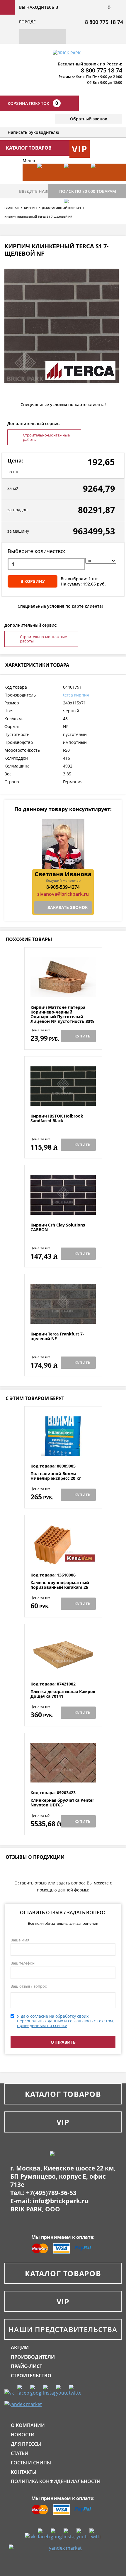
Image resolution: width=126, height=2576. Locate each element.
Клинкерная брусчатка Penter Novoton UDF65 (62, 1803)
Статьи (20, 2453)
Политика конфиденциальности (56, 2481)
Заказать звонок (68, 907)
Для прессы (26, 2444)
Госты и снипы (31, 2463)
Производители (33, 2357)
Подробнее (63, 991)
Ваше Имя (20, 1940)
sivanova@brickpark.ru (63, 894)
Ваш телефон (23, 1963)
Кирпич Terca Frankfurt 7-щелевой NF (57, 1336)
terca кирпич (76, 695)
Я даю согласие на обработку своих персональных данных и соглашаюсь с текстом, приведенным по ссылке (65, 2021)
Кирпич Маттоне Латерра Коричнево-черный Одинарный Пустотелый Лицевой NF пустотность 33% (62, 1014)
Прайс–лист (27, 2366)
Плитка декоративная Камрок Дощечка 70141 (63, 1694)
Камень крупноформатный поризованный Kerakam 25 (60, 1585)
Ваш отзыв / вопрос (29, 1986)
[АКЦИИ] (48, 181)
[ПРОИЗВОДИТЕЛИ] (74, 181)
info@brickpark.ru (61, 2201)
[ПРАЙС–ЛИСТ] (101, 181)
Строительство (31, 2376)
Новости (23, 2435)
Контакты (24, 2472)
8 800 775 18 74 (104, 22)
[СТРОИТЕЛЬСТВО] (74, 216)
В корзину (33, 581)
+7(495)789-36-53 (51, 2193)
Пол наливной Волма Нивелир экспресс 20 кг (56, 1476)
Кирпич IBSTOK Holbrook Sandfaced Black (57, 1119)
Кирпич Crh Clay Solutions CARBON (58, 1228)
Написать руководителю (33, 132)
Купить (82, 1036)
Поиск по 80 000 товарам (88, 191)
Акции (20, 2348)
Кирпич (30, 208)
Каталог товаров (63, 2094)
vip (80, 149)
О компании (28, 2425)
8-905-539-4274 (63, 887)
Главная (12, 208)
